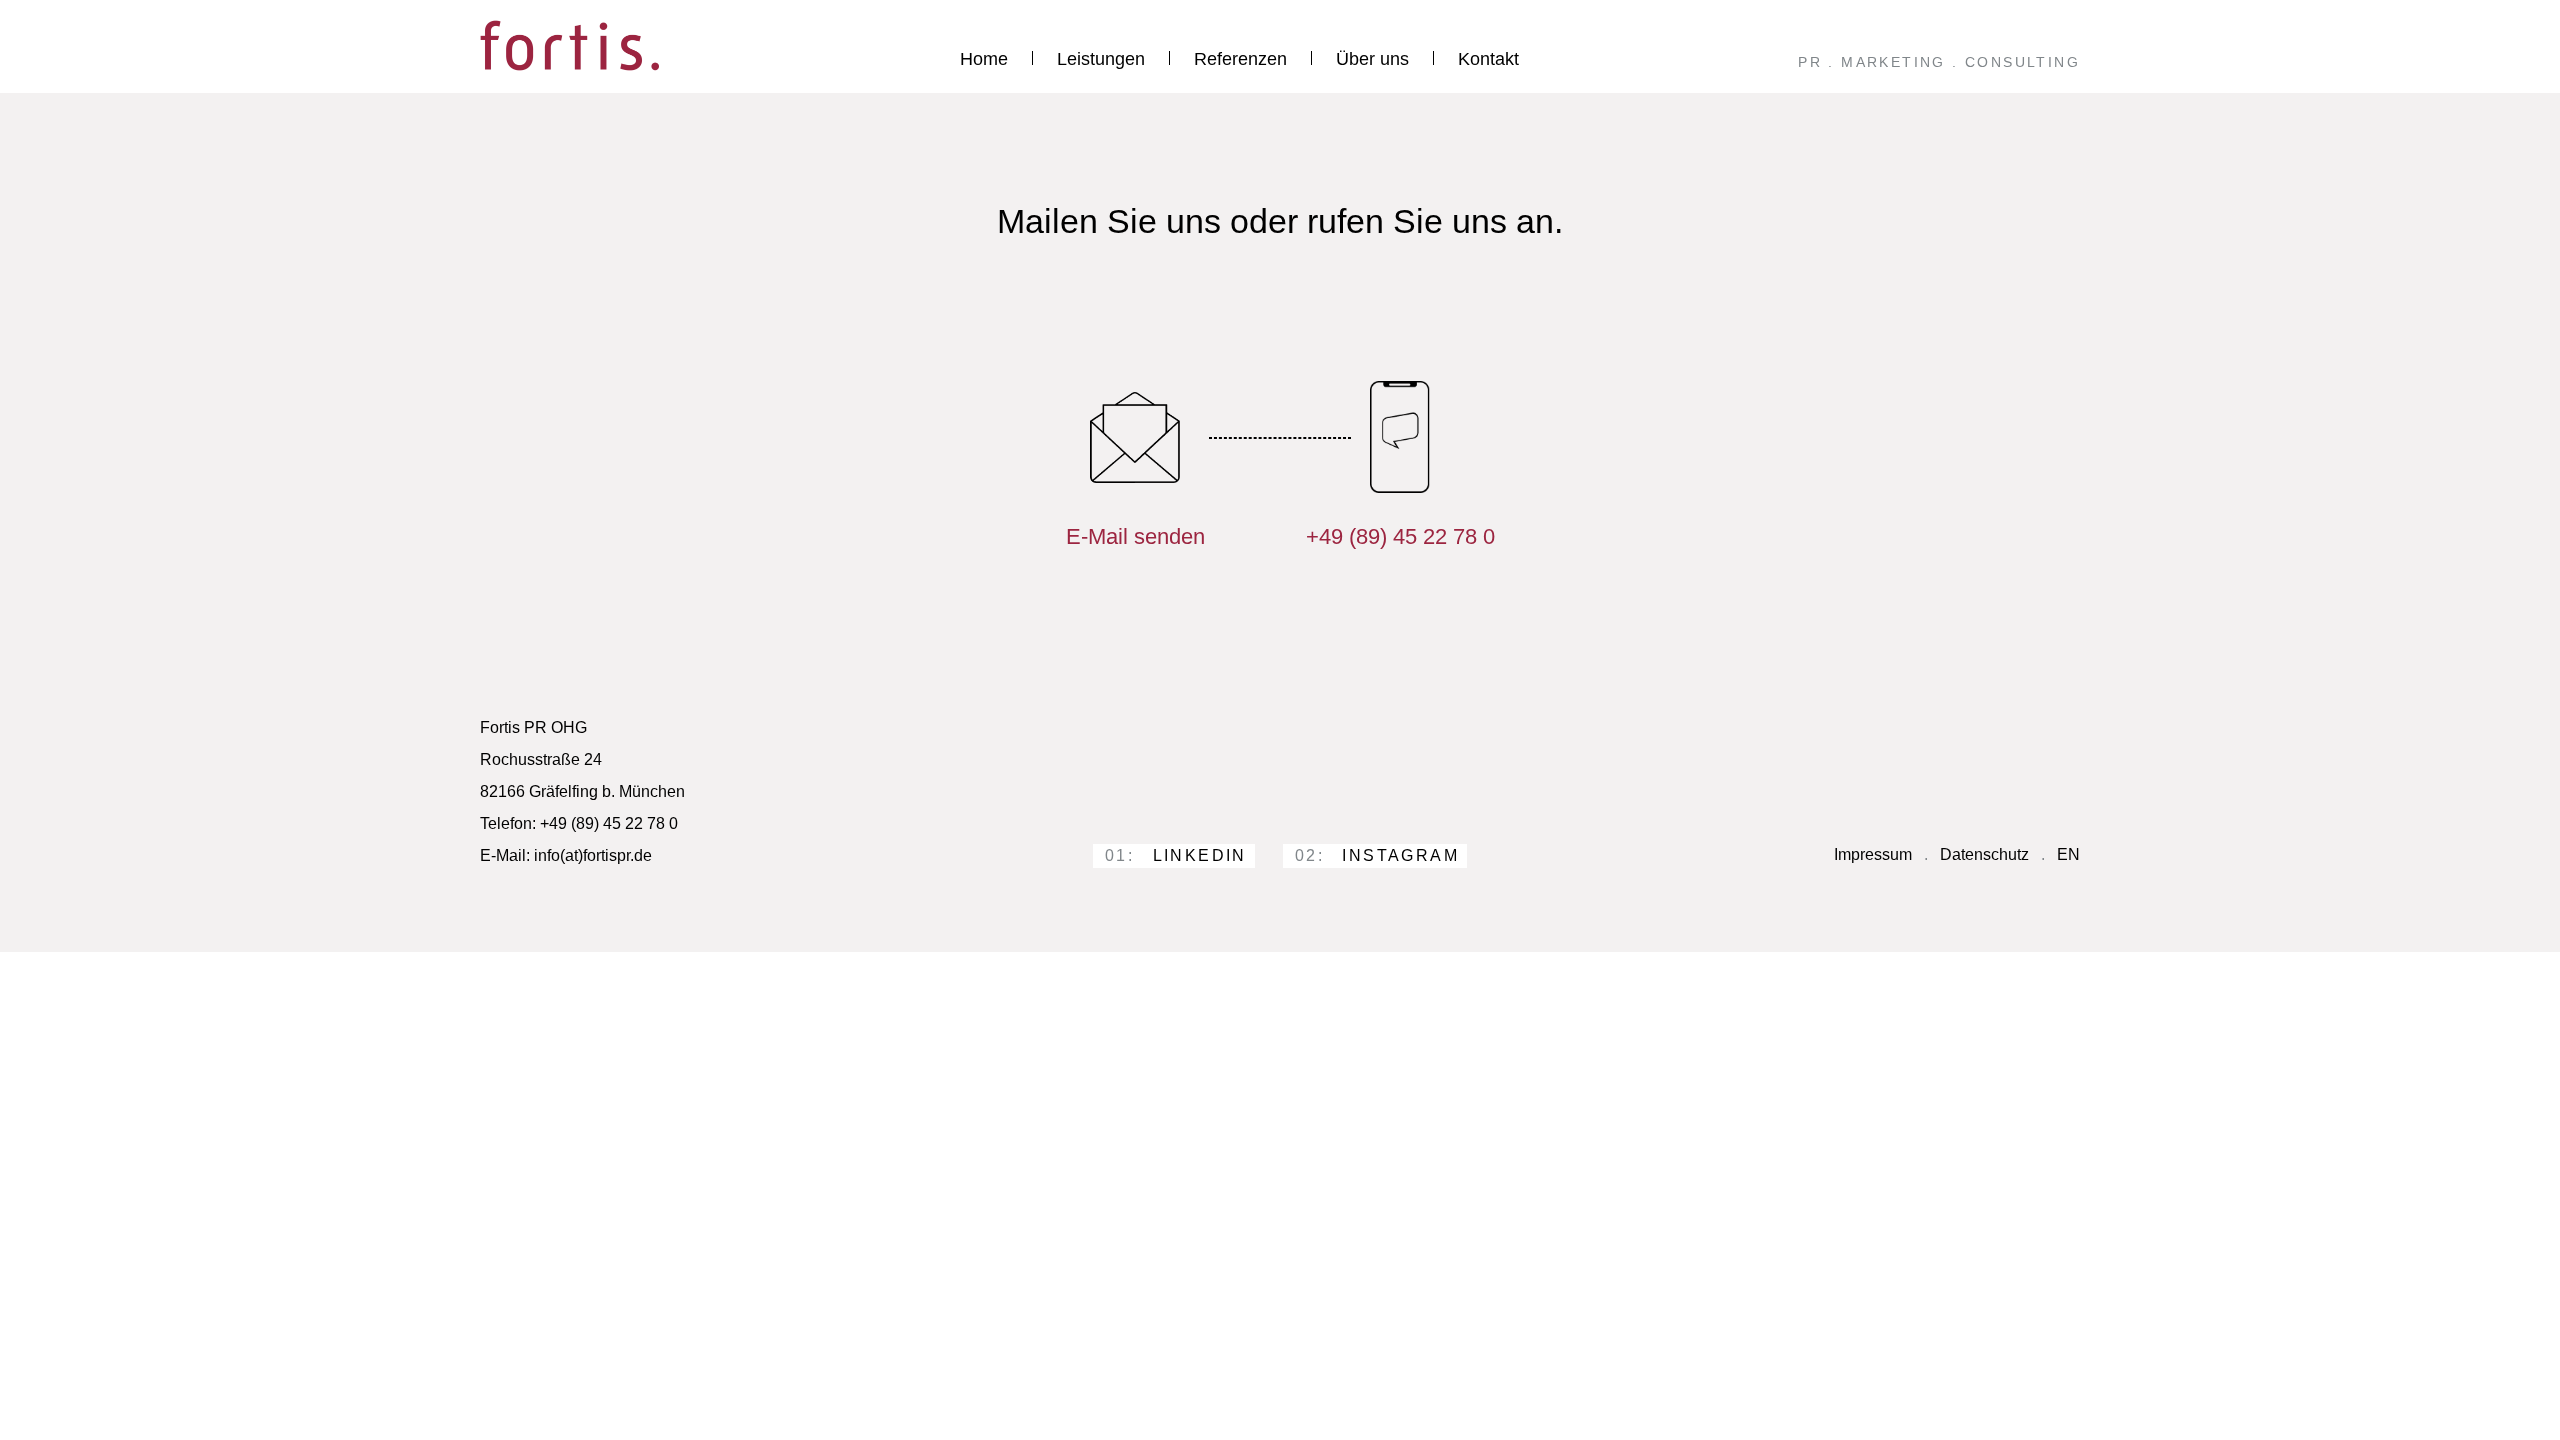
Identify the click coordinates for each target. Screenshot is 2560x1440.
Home (984, 59)
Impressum (1873, 854)
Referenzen (1240, 59)
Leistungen (1101, 59)
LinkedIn (1176, 855)
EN (2068, 854)
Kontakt (1488, 59)
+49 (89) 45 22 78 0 (1400, 536)
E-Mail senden (1135, 536)
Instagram (1377, 855)
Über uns (1372, 59)
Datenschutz (1984, 854)
